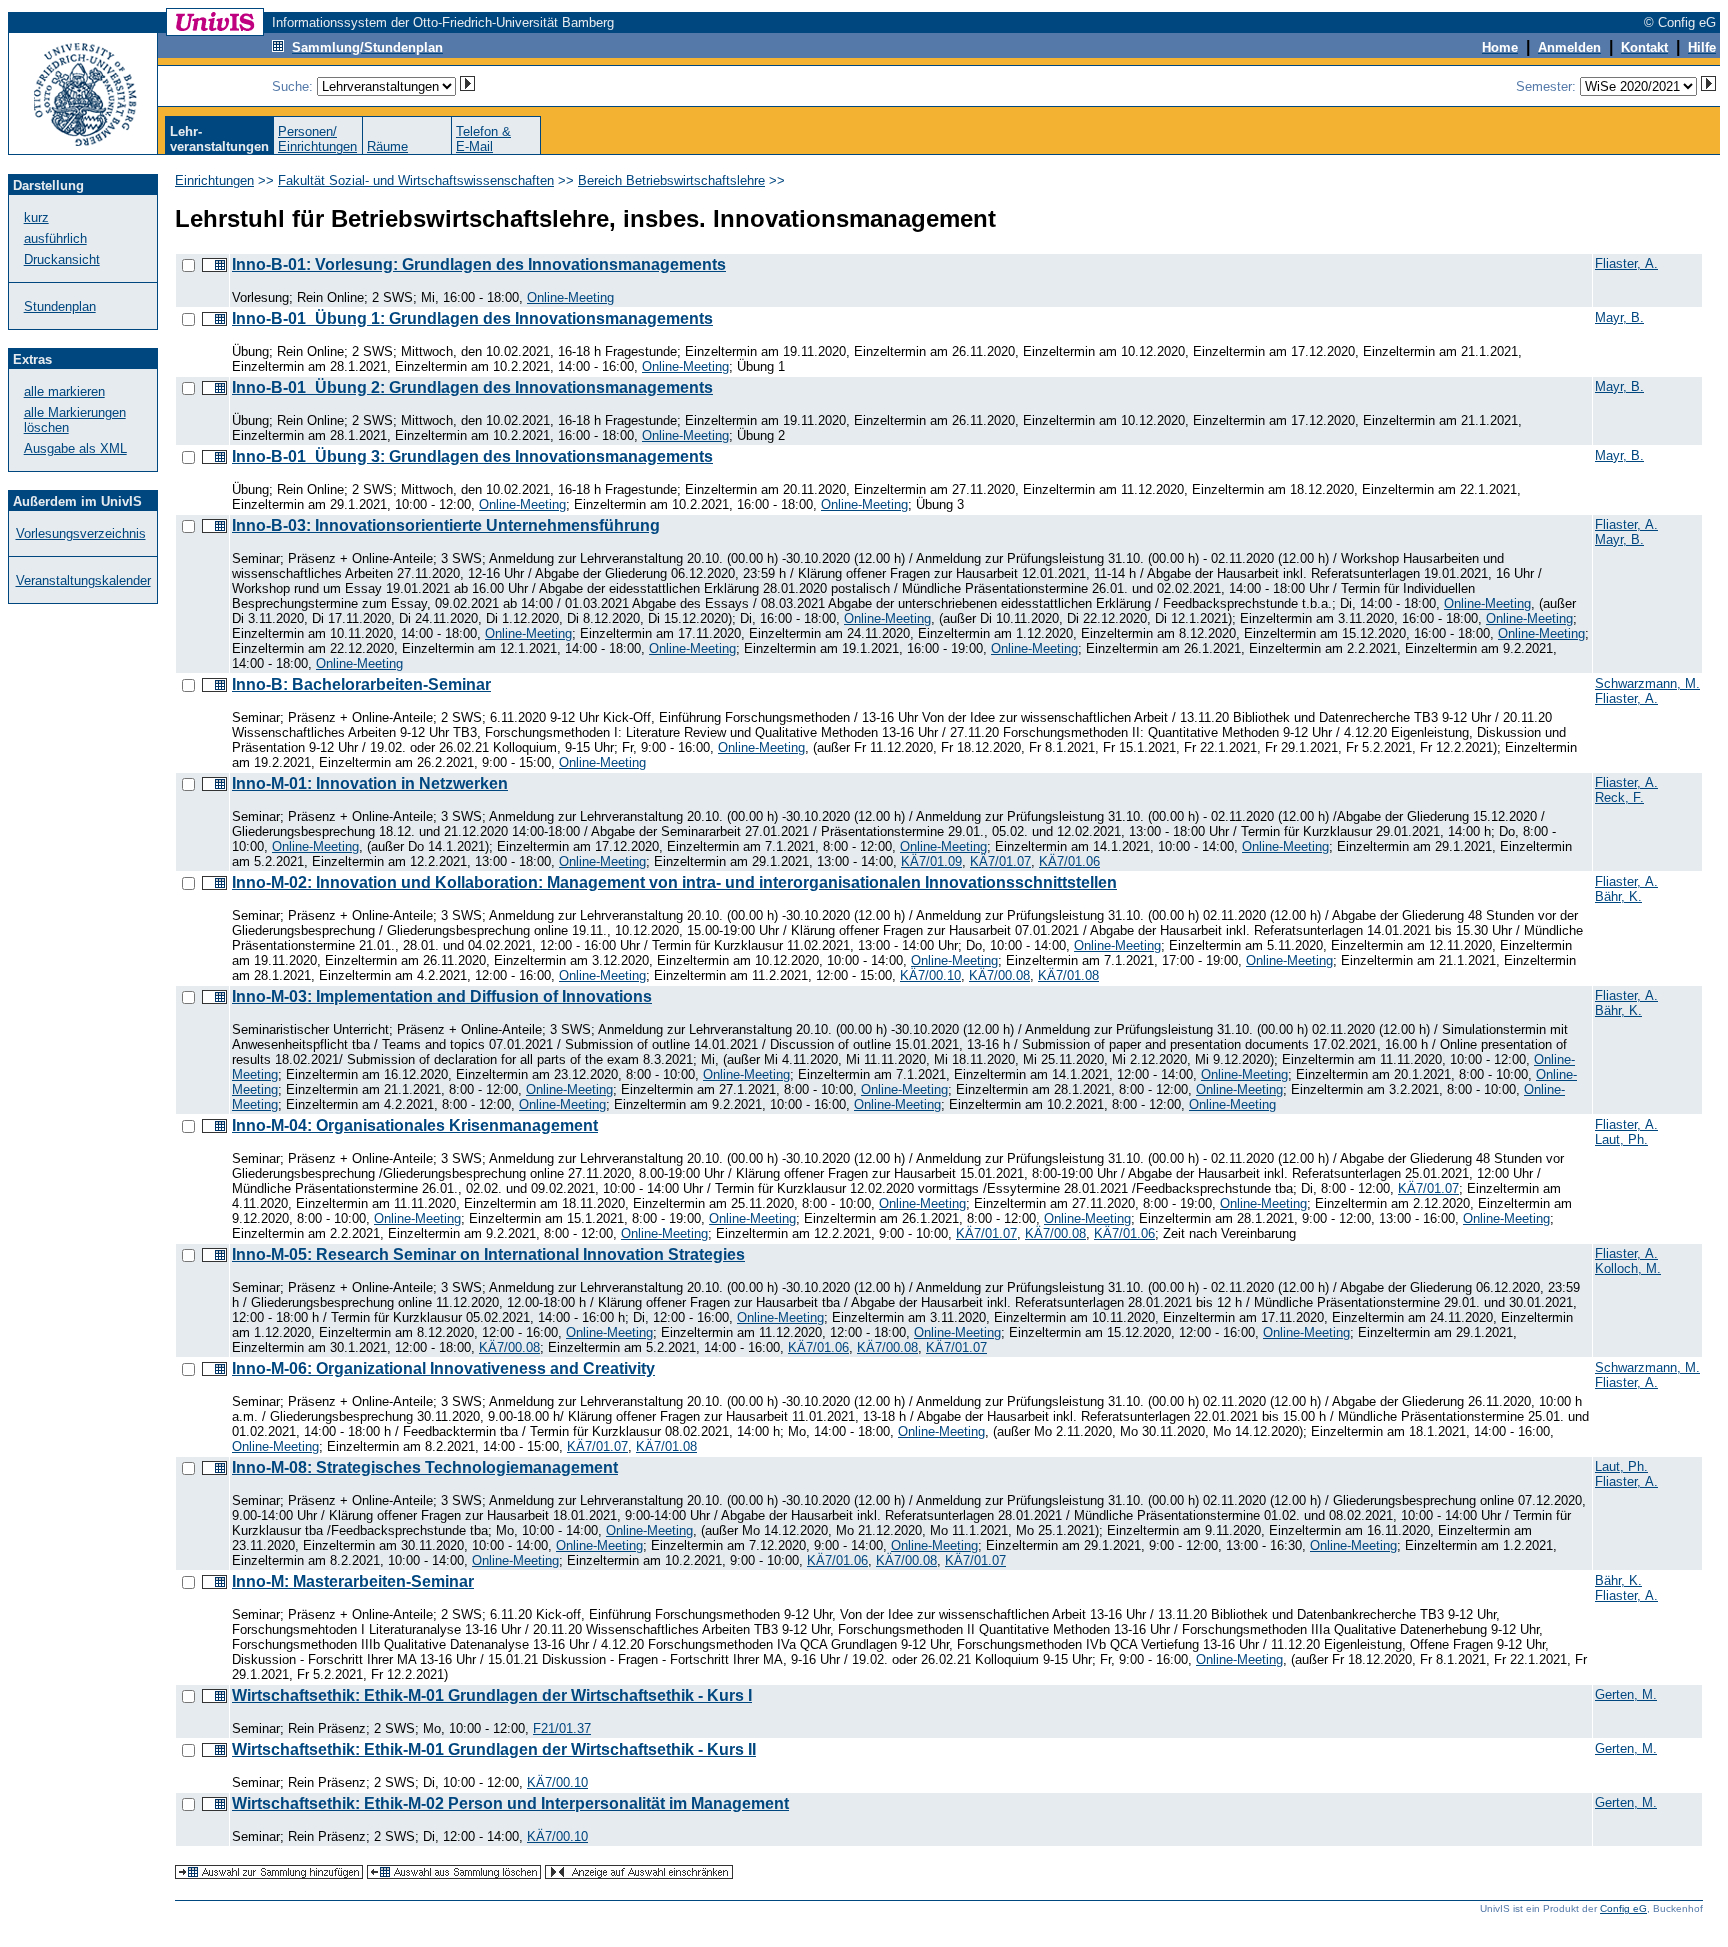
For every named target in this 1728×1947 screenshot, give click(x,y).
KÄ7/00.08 (999, 975)
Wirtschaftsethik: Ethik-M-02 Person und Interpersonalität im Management (510, 1803)
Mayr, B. (1619, 317)
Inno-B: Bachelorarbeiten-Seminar (361, 684)
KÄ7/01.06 (1069, 861)
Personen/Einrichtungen (317, 139)
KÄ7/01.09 (931, 861)
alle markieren (64, 391)
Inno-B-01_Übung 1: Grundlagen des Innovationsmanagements (472, 318)
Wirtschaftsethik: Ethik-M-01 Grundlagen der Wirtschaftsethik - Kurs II (494, 1749)
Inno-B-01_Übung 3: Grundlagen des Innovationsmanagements (472, 456)
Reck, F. (1619, 797)
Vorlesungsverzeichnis (81, 533)
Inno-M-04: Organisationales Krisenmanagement (415, 1125)
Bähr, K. (1618, 896)
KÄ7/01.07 (1000, 861)
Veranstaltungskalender (83, 580)
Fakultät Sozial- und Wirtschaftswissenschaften (416, 180)
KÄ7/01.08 (1068, 975)
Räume (387, 146)
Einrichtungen (214, 180)
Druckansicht (62, 259)
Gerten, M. (1626, 1694)
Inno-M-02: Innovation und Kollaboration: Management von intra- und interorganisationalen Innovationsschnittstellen (674, 882)
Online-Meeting (570, 297)
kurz (36, 217)
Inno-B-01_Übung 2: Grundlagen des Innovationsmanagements (472, 387)
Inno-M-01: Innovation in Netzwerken (370, 783)
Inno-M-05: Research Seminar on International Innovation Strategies (488, 1254)
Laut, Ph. (1621, 1139)
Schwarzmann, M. (1647, 683)
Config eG (1623, 1908)
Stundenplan (60, 306)
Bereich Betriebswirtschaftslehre (671, 180)
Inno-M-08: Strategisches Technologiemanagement (425, 1467)
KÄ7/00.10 (930, 975)
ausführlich (55, 238)
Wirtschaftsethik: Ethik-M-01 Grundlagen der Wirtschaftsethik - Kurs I (492, 1695)
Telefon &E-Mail (483, 139)
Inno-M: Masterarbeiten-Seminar (353, 1581)
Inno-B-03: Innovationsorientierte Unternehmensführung (446, 525)
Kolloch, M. (1628, 1268)
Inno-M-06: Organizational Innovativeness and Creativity (443, 1368)
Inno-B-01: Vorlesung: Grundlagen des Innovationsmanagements (479, 264)
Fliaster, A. (1626, 263)
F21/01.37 (562, 1728)
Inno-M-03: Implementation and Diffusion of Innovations (442, 996)
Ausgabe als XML (75, 448)
